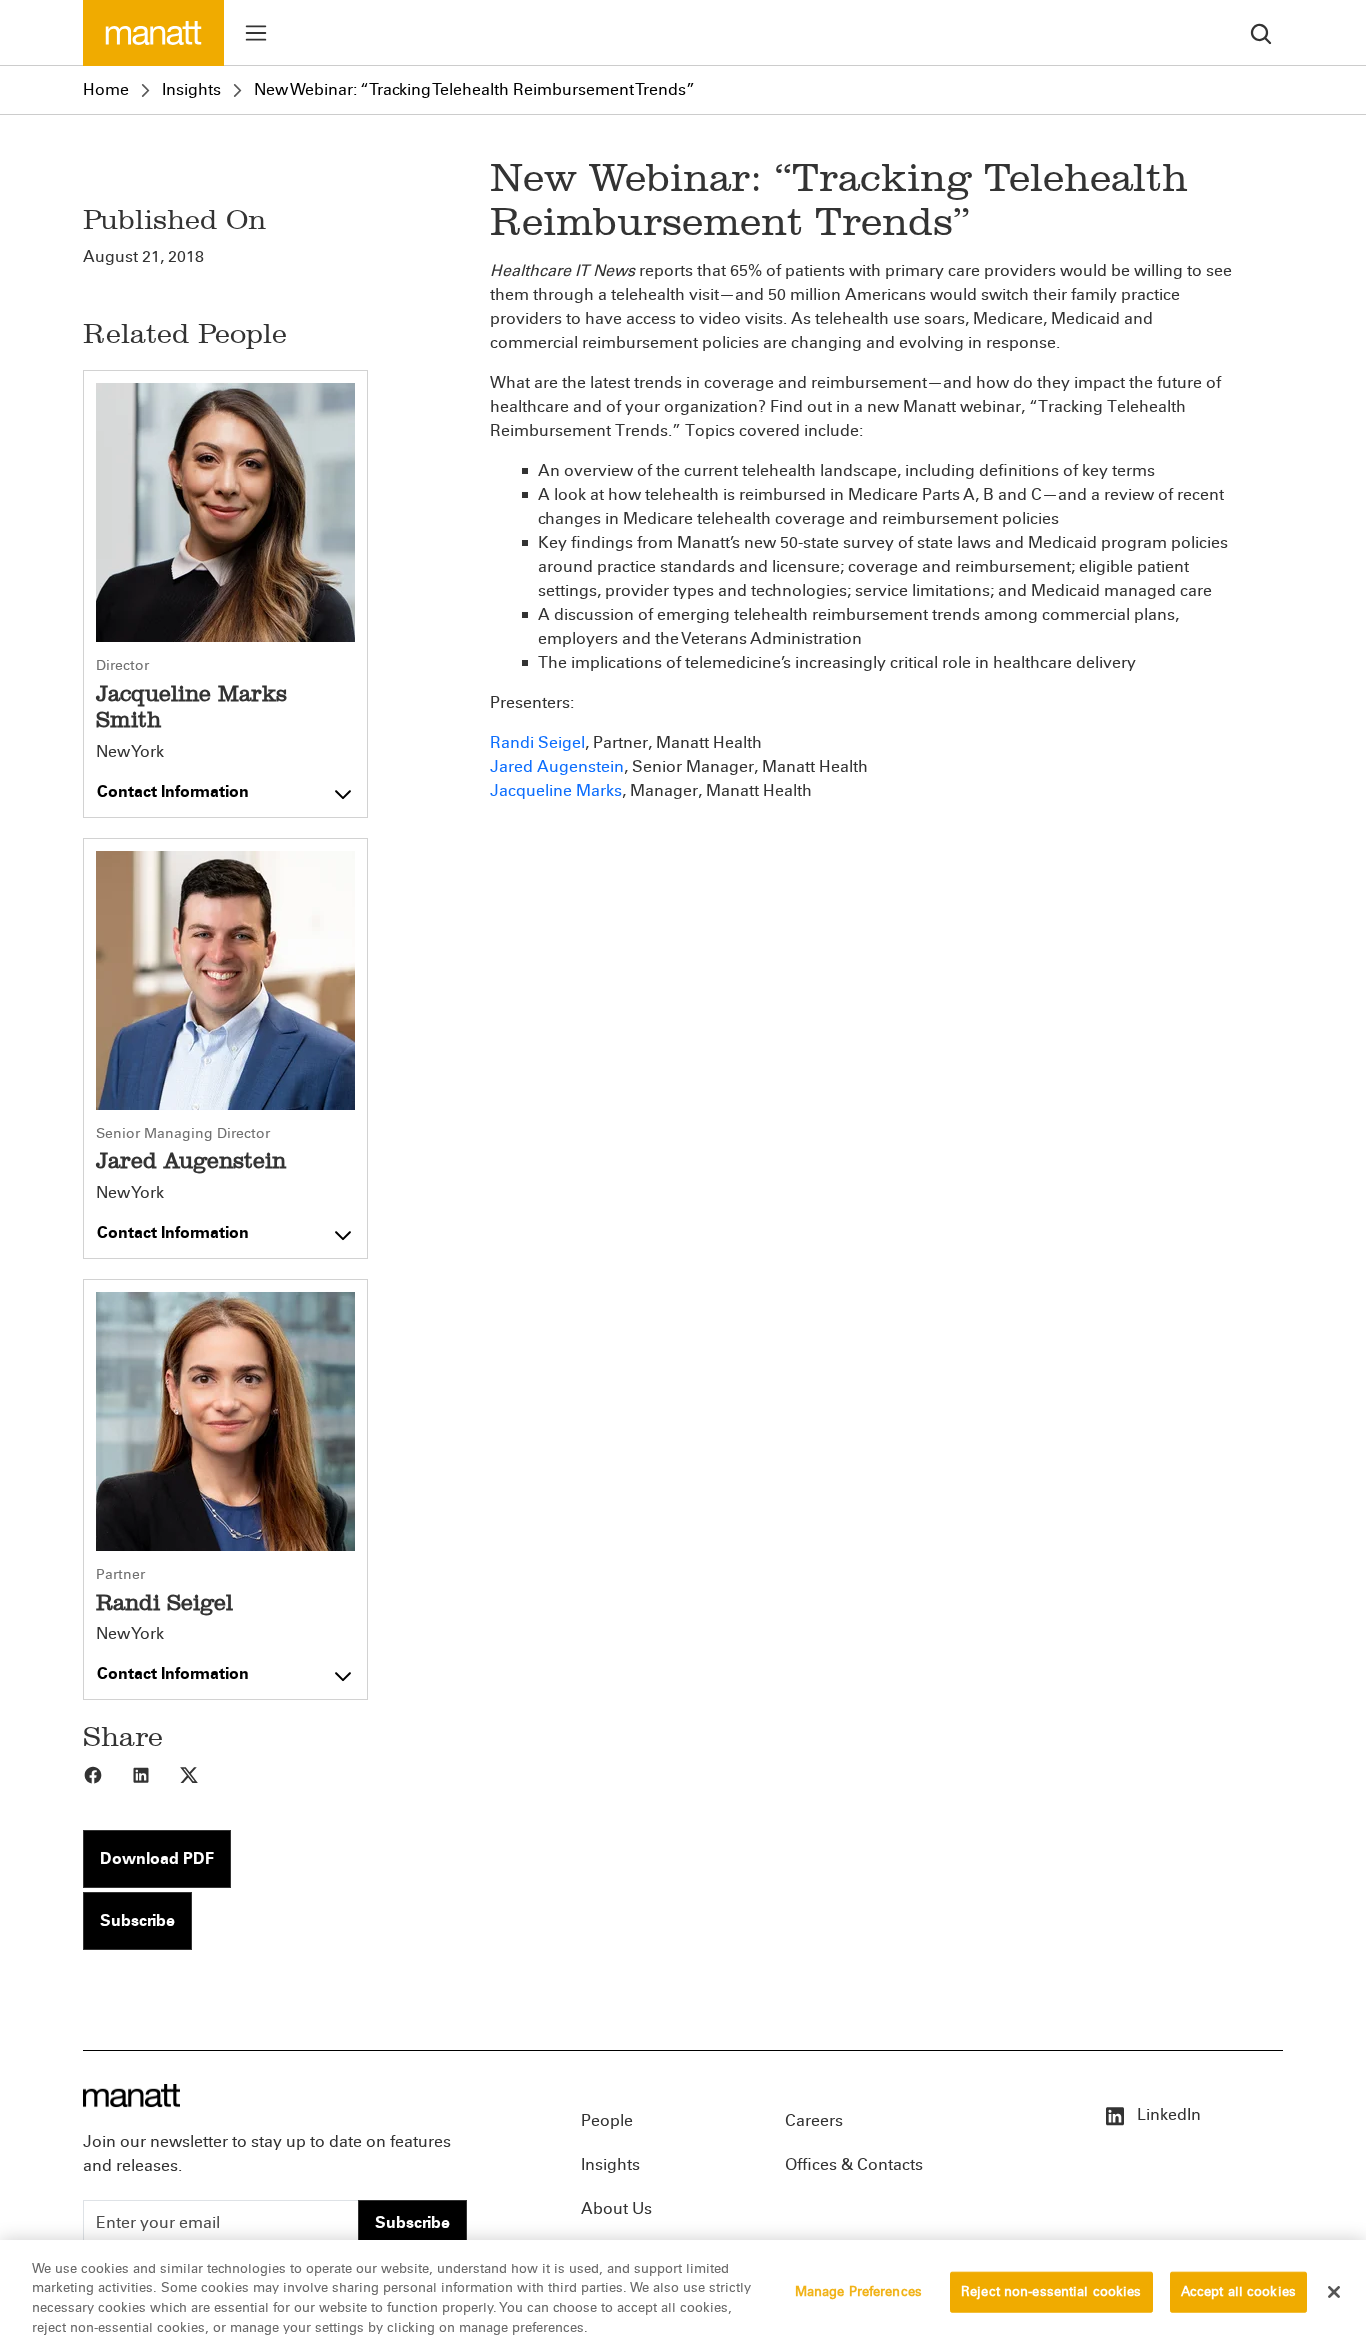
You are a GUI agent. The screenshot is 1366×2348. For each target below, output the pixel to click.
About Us (616, 2208)
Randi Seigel (537, 742)
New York (130, 752)
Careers (814, 2120)
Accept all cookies (1238, 2292)
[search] (1261, 32)
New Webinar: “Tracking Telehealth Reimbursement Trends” (474, 89)
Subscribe (137, 1920)
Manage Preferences (858, 2292)
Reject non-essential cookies (1051, 2292)
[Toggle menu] (256, 33)
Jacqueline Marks (556, 790)
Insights (191, 89)
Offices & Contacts (854, 2164)
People (607, 2120)
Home (106, 89)
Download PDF (157, 1858)
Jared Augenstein (557, 766)
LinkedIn (1167, 2114)
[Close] (1334, 2292)
